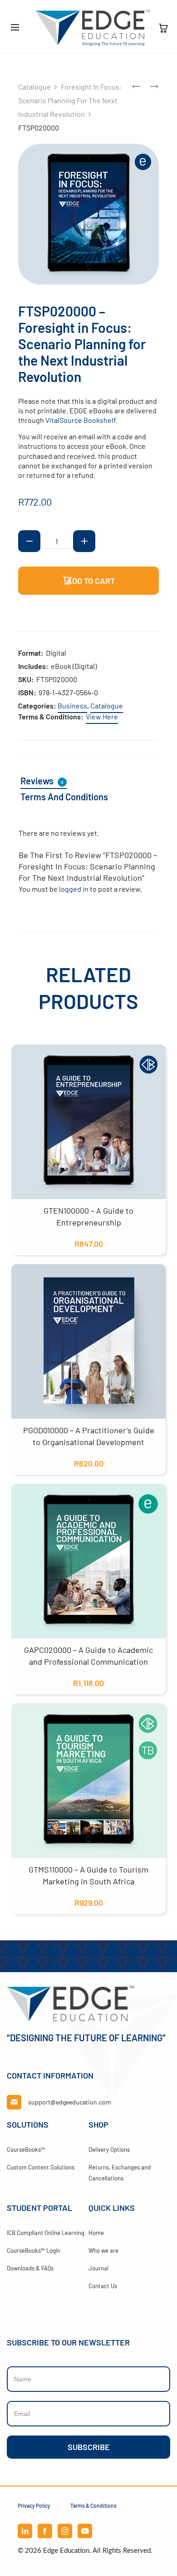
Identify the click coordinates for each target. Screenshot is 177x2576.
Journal (98, 2268)
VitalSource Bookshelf (81, 420)
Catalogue (34, 87)
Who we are (103, 2250)
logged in (74, 889)
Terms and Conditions (64, 797)
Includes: (33, 666)
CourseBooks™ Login (34, 2250)
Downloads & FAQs (30, 2268)
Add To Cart (90, 581)
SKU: (26, 679)
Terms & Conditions (93, 2506)
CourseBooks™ (26, 2149)
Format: (31, 653)
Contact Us (103, 2286)
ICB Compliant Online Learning (46, 2233)
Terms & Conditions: (51, 716)
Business (72, 706)
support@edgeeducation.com (70, 2102)
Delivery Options (109, 2149)
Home (96, 2233)
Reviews (42, 781)
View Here (102, 716)
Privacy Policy (34, 2506)
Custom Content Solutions (41, 2167)
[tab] (49, 781)
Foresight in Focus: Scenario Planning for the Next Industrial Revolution (70, 100)
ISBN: (27, 692)
